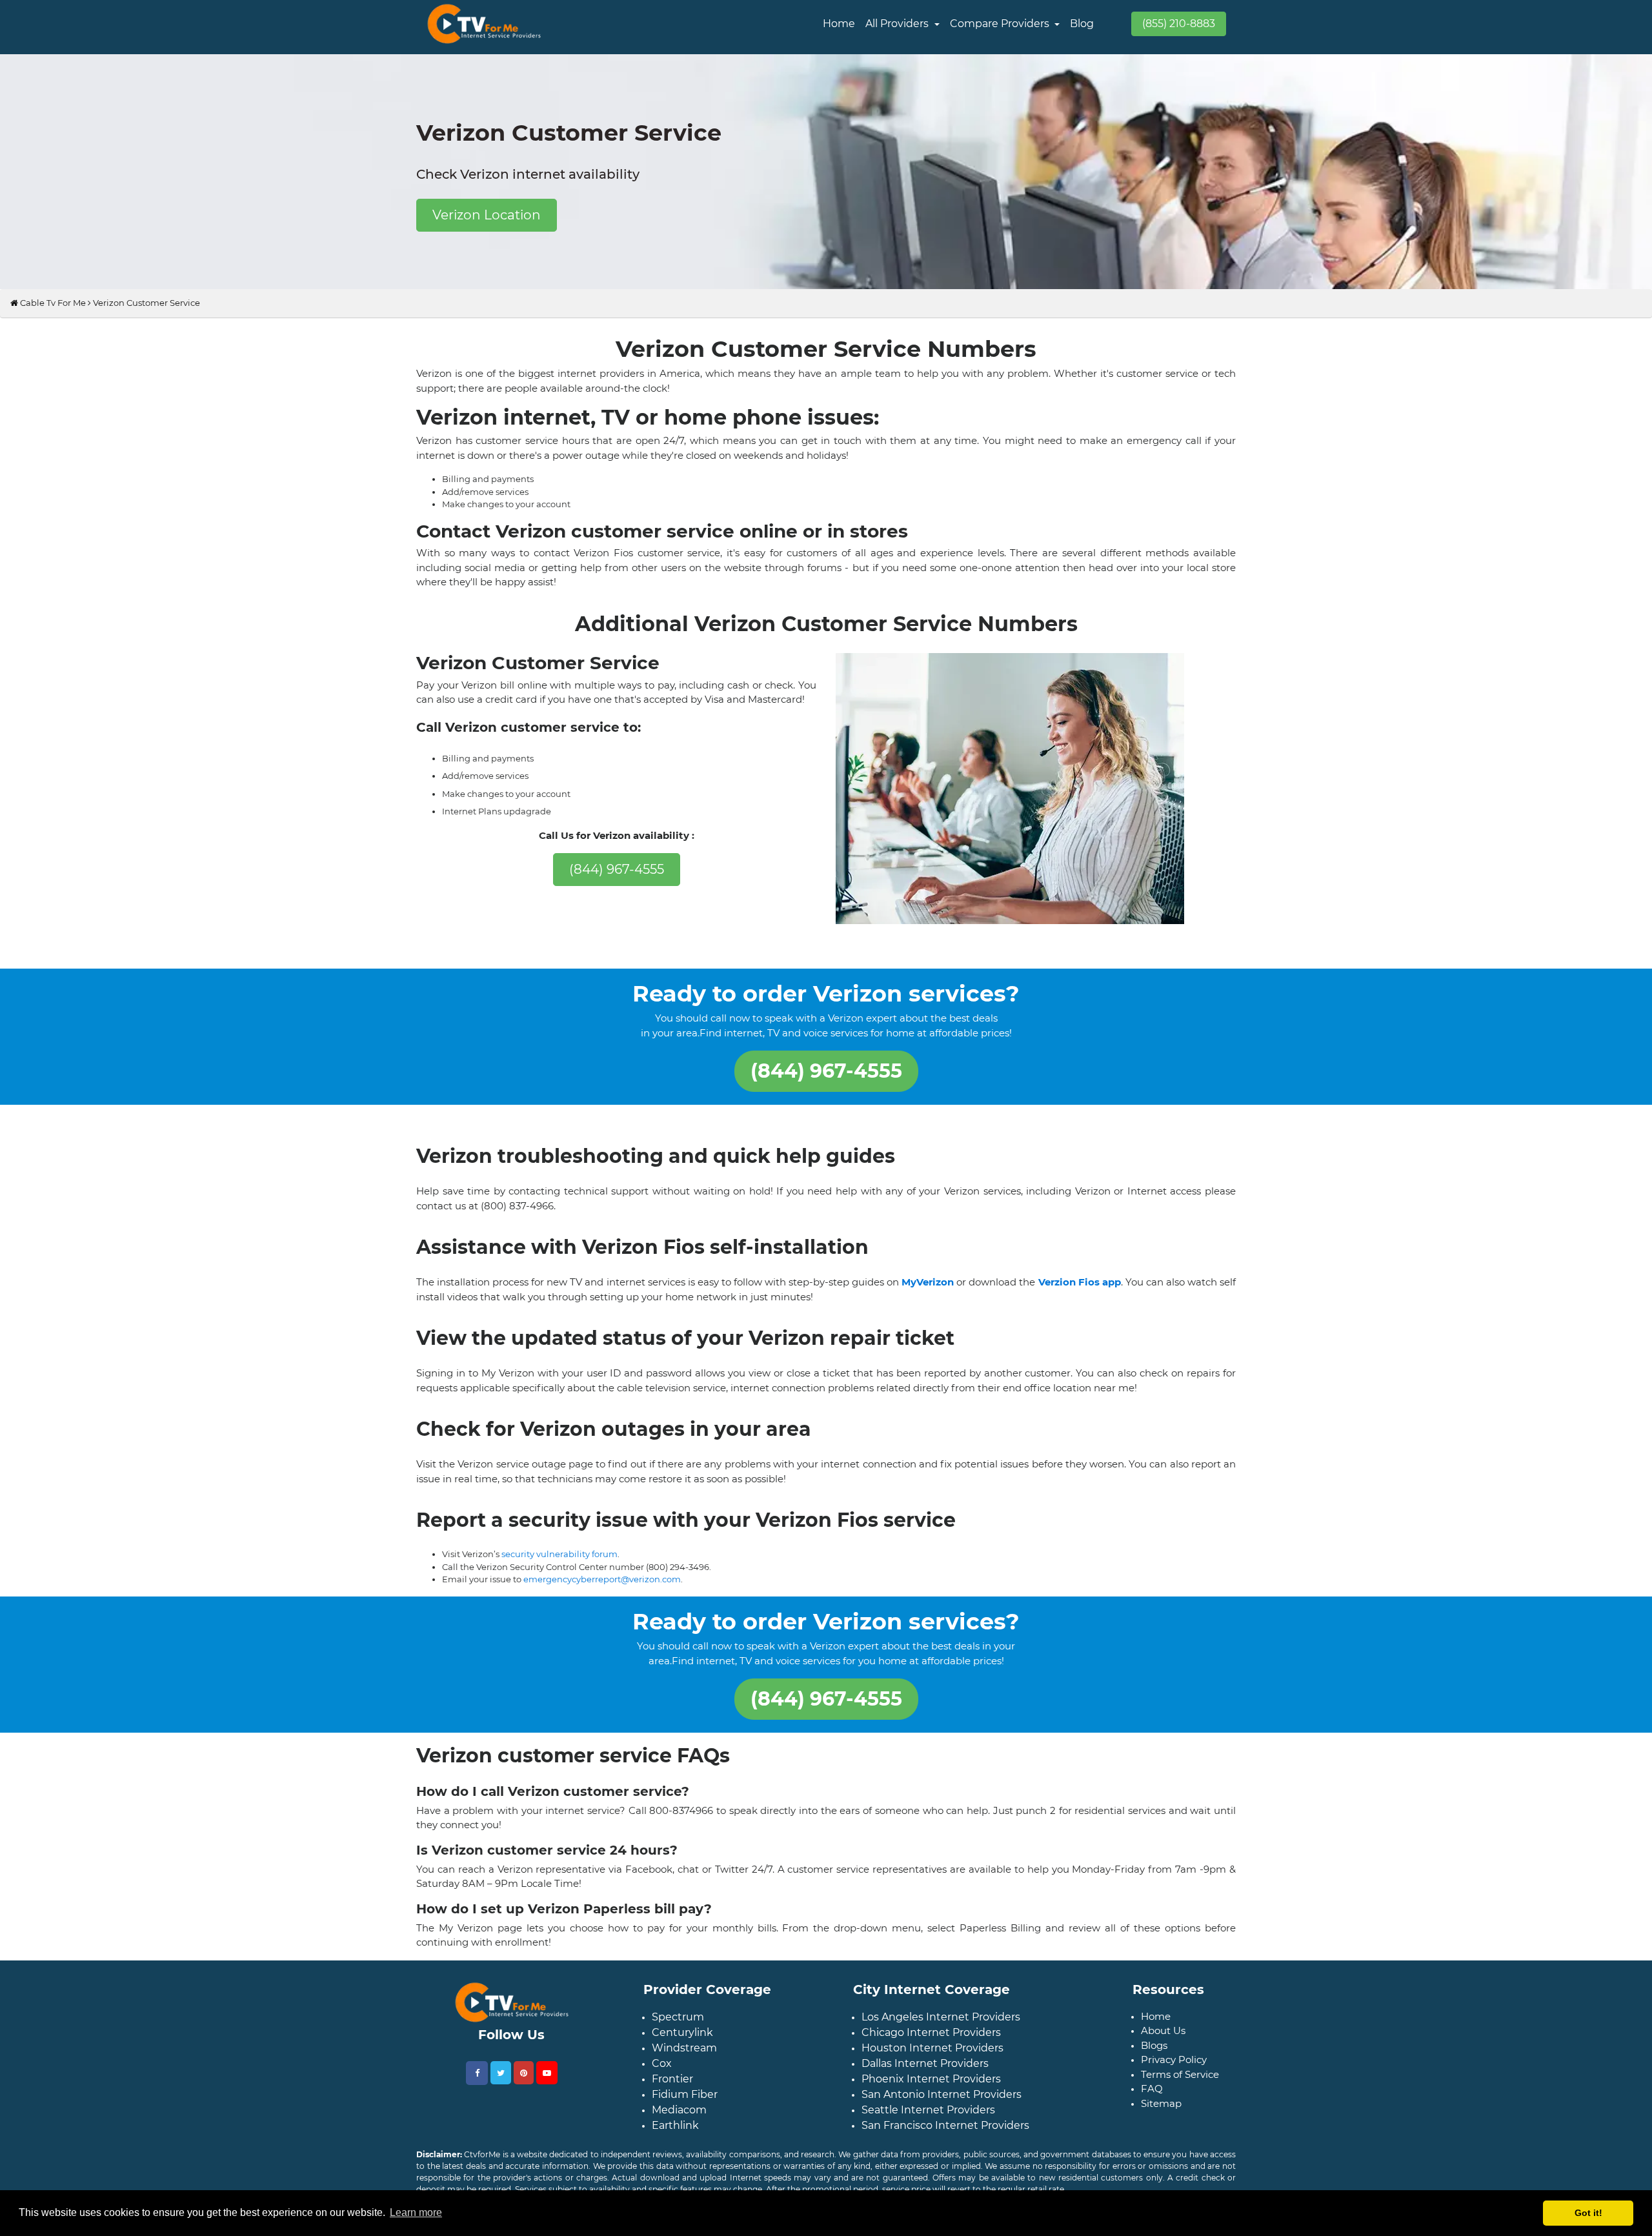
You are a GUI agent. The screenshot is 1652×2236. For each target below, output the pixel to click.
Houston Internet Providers (932, 2079)
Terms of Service (1180, 2105)
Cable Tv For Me (52, 313)
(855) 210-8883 (1179, 24)
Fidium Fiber (685, 2125)
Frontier (672, 2110)
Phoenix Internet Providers (931, 2110)
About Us (1163, 2061)
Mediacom (679, 2141)
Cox (662, 2094)
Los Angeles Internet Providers (941, 2048)
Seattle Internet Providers (928, 2141)
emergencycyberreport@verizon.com (602, 1600)
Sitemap (1161, 2134)
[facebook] (477, 2104)
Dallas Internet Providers (925, 2094)
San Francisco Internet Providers (945, 2156)
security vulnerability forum (559, 1575)
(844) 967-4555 (617, 880)
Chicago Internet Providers (931, 2063)
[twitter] (501, 2104)
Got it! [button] (1588, 2213)
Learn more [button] (416, 2212)
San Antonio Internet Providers (942, 2125)
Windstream (684, 2079)
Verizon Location (487, 215)
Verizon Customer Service (146, 313)
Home (839, 24)
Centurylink (682, 2063)
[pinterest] (524, 2104)
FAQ (1152, 2120)
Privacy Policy (1174, 2090)
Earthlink (675, 2156)
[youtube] (547, 2104)
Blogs (1154, 2076)
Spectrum (678, 2048)
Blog (1082, 24)
